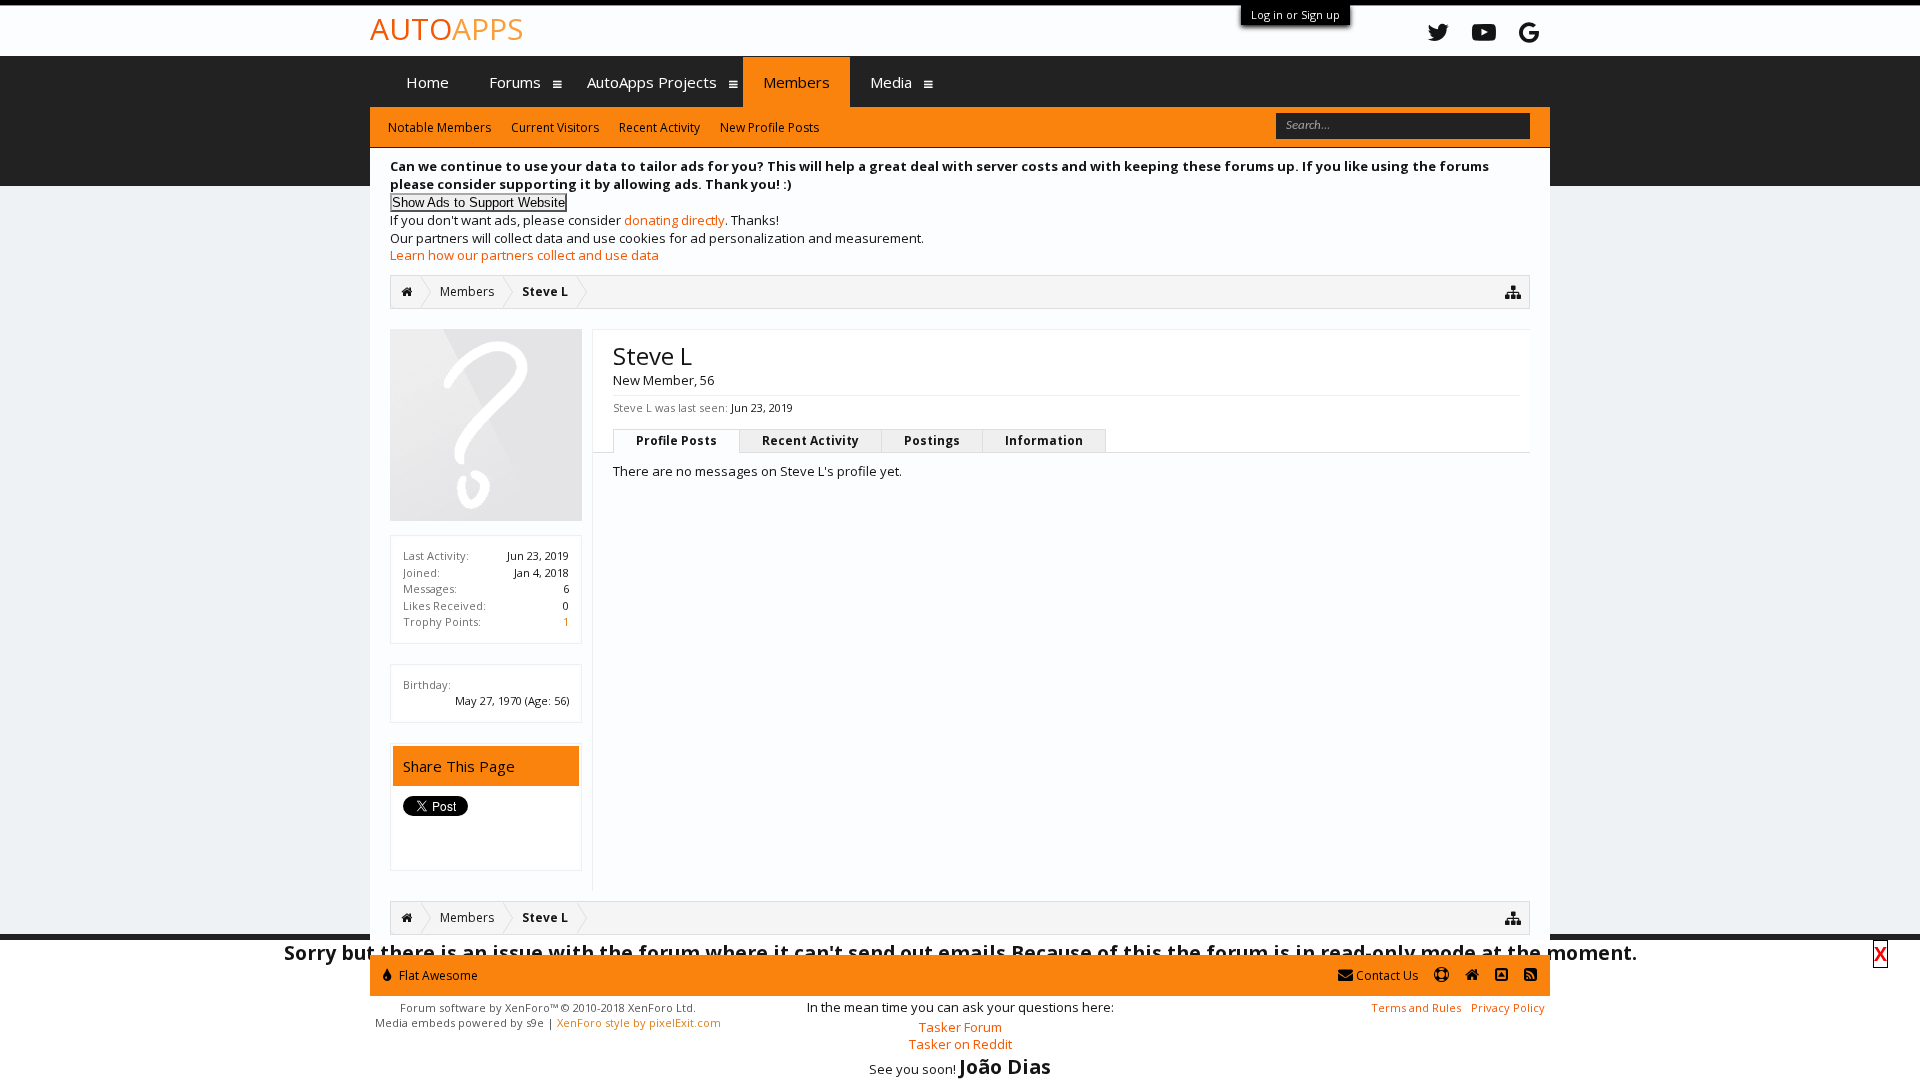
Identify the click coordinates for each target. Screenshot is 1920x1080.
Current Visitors (555, 127)
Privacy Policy (1508, 1007)
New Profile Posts (769, 127)
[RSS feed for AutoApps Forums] (1530, 975)
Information (1044, 440)
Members (796, 82)
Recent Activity (810, 440)
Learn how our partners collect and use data (524, 255)
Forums (515, 82)
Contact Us (1385, 975)
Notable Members (439, 127)
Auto (446, 28)
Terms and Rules (1416, 1007)
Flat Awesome (437, 975)
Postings (932, 440)
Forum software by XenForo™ (548, 1007)
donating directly (674, 220)
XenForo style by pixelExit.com (639, 1022)
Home (427, 82)
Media (891, 82)
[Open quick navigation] (1513, 291)
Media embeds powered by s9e (459, 1022)
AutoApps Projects (652, 82)
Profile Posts (676, 440)
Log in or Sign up (1295, 14)
